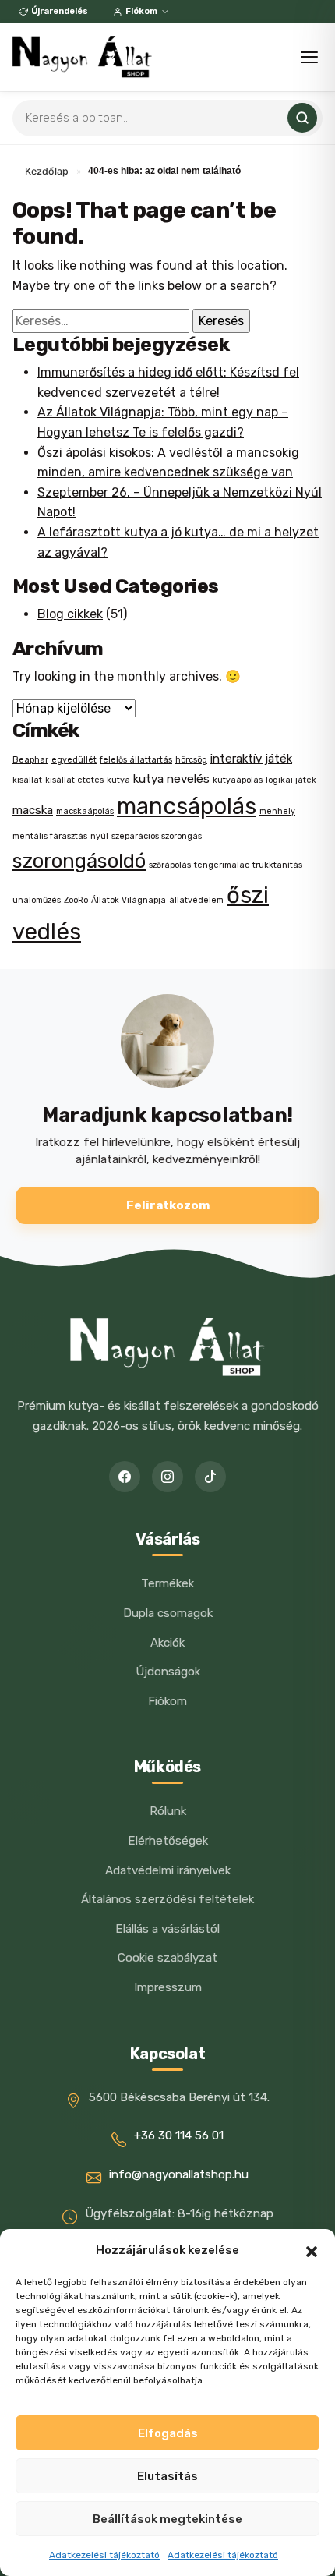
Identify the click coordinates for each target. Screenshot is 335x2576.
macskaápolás (85, 811)
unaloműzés (37, 900)
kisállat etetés (74, 780)
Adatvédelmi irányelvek (168, 1870)
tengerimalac (222, 865)
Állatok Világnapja (129, 900)
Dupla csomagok (168, 1613)
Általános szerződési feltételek (167, 1899)
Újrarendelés (60, 11)
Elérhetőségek (168, 1841)
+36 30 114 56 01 (179, 2135)
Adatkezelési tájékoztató (104, 2555)
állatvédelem (196, 900)
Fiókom (141, 11)
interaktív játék (251, 759)
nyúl (99, 836)
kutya (118, 780)
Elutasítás (167, 2476)
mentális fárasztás (50, 836)
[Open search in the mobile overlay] (167, 118)
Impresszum (168, 1987)
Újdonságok (168, 1672)
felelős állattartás (136, 760)
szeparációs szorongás (157, 836)
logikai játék (291, 780)
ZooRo (76, 900)
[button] (312, 2250)
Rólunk (168, 1811)
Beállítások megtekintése (167, 2519)
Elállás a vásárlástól (167, 1929)
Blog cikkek (70, 614)
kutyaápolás (238, 780)
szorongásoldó (79, 861)
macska (33, 810)
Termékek (167, 1583)
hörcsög (191, 760)
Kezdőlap (47, 171)
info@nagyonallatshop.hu (179, 2174)
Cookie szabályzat (167, 1958)
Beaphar (30, 760)
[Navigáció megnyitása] (309, 57)
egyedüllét (74, 760)
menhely (277, 811)
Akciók (167, 1643)
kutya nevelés (171, 779)
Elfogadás (168, 2433)
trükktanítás (277, 865)
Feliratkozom (168, 1205)
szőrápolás (170, 865)
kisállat (27, 780)
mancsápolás (187, 806)
